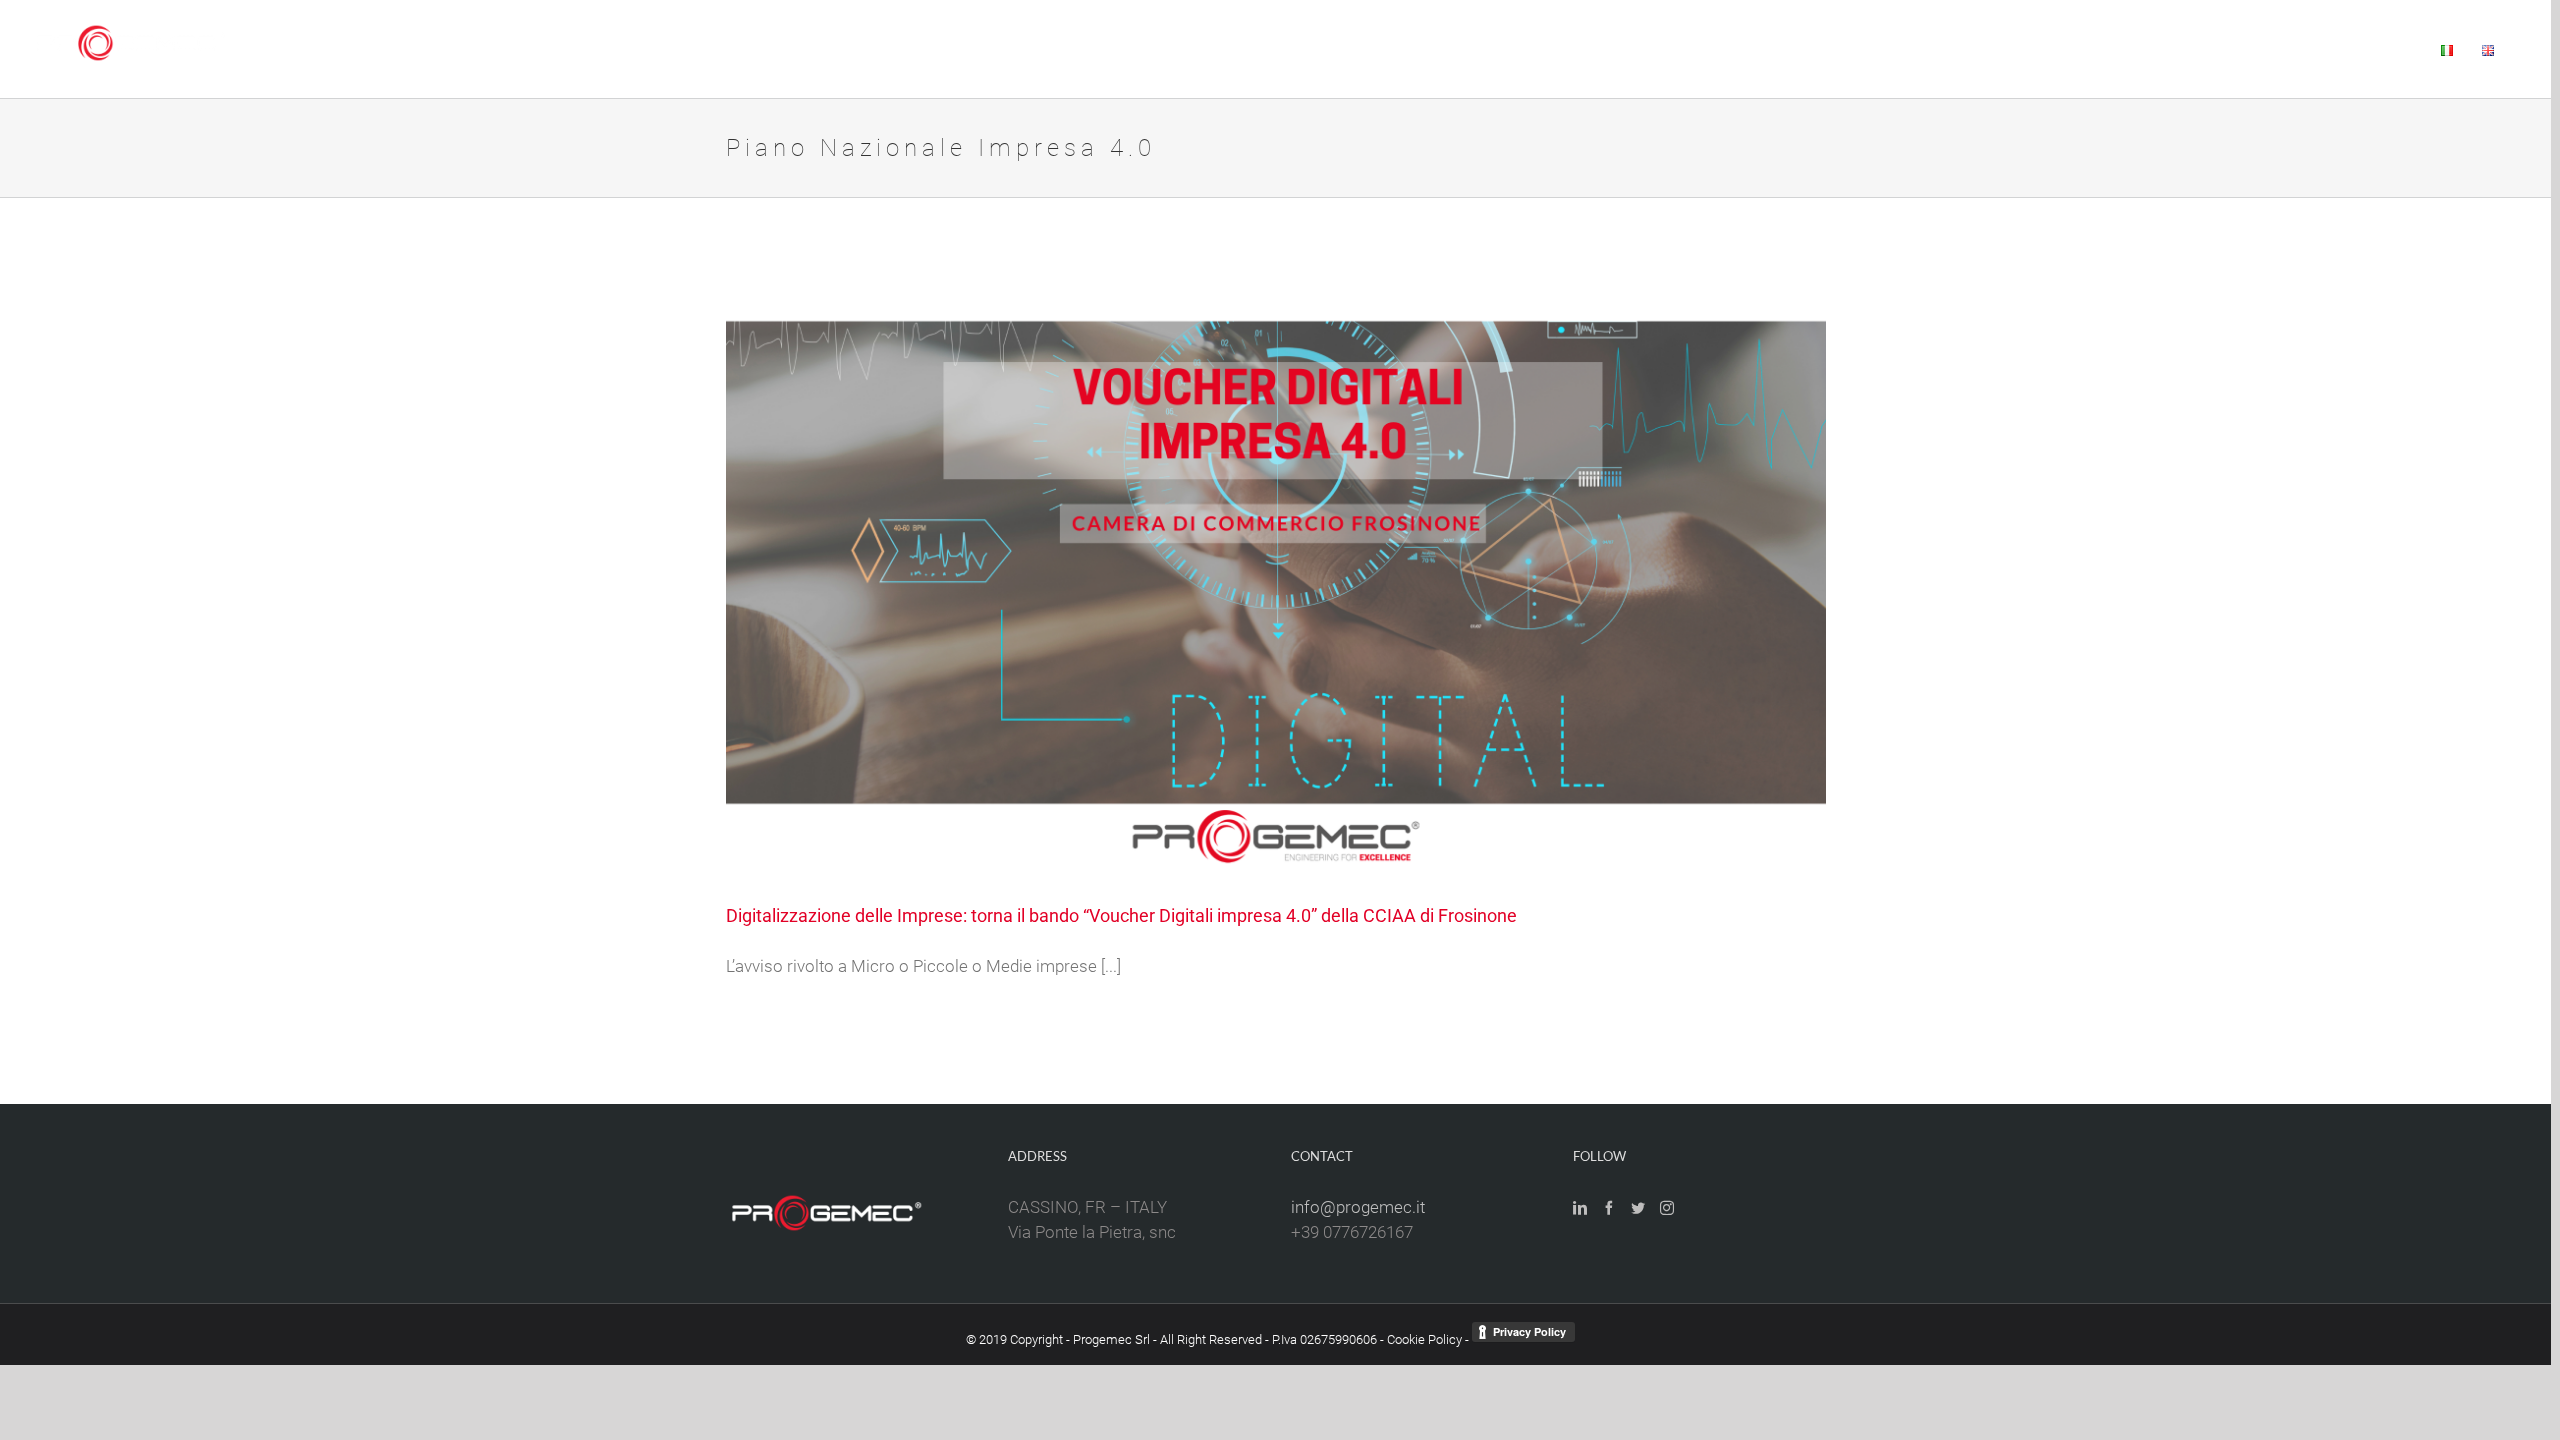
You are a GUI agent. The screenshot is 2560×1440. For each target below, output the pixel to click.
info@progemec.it (1358, 1207)
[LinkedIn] (1580, 1208)
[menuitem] (1841, 49)
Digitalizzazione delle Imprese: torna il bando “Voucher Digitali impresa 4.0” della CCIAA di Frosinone (1121, 915)
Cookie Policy (1424, 1339)
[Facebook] (1609, 1208)
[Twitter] (1638, 1208)
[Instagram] (1667, 1208)
